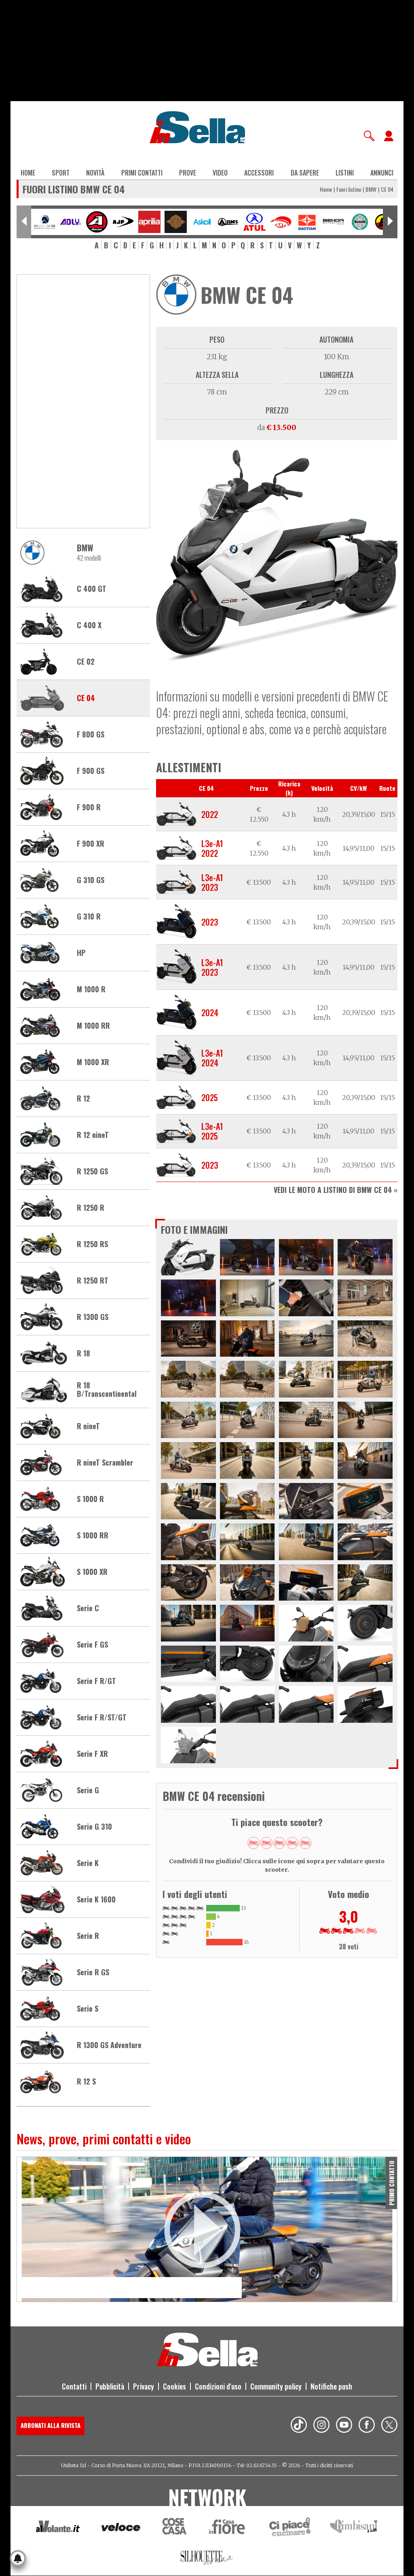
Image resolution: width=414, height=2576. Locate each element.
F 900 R (89, 807)
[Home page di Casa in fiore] (228, 2528)
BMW (371, 189)
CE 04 (86, 698)
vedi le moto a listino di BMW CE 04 (333, 1190)
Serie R (88, 1936)
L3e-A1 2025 (212, 1131)
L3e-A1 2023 (212, 882)
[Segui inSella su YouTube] (344, 2426)
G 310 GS (91, 880)
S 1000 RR (93, 1536)
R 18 (83, 1354)
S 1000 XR (92, 1572)
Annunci (382, 173)
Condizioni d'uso (218, 2386)
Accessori (259, 173)
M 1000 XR (93, 1062)
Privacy (144, 2386)
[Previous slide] (24, 222)
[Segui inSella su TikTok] (299, 2426)
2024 (210, 1013)
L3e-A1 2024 (212, 1058)
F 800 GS (91, 735)
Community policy (276, 2386)
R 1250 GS (92, 1171)
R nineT (88, 1426)
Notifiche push (331, 2386)
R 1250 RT (93, 1281)
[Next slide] (390, 222)
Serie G (88, 1790)
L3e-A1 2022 (212, 848)
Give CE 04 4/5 (292, 1843)
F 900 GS (91, 771)
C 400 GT (92, 589)
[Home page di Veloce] (121, 2528)
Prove (188, 173)
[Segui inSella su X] (389, 2426)
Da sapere (305, 173)
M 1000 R (91, 989)
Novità (95, 173)
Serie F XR (92, 1754)
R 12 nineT (93, 1135)
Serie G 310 (94, 1827)
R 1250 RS (92, 1244)
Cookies (174, 2386)
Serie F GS (92, 1645)
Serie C (88, 1608)
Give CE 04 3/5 (279, 1843)
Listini (345, 173)
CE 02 (86, 662)
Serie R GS (93, 1972)
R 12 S (86, 2082)
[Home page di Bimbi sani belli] (354, 2528)
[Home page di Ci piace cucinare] (290, 2528)
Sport (61, 173)
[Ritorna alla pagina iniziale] (207, 2364)
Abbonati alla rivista (51, 2425)
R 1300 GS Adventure (109, 2045)
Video (220, 173)
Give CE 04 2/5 (266, 1843)
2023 (210, 922)
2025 (210, 1097)
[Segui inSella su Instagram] (321, 2426)
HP (81, 953)
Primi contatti (142, 173)
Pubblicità (110, 2386)
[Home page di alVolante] (58, 2528)
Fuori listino (349, 189)
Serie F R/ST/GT (102, 1718)
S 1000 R (90, 1499)
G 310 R (89, 917)
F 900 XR (91, 844)
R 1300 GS (93, 1317)
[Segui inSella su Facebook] (367, 2426)
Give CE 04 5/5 (305, 1843)
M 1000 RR (93, 1026)
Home (28, 173)
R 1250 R (91, 1208)
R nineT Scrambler (105, 1463)
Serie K (88, 1863)
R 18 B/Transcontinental (107, 1390)
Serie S (88, 2009)
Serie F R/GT (96, 1681)
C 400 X (89, 625)
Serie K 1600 (96, 1900)
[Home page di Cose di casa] (173, 2528)
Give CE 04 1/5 (253, 1843)
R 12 (83, 1099)
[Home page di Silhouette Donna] (207, 2559)
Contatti (74, 2386)
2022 (210, 814)
